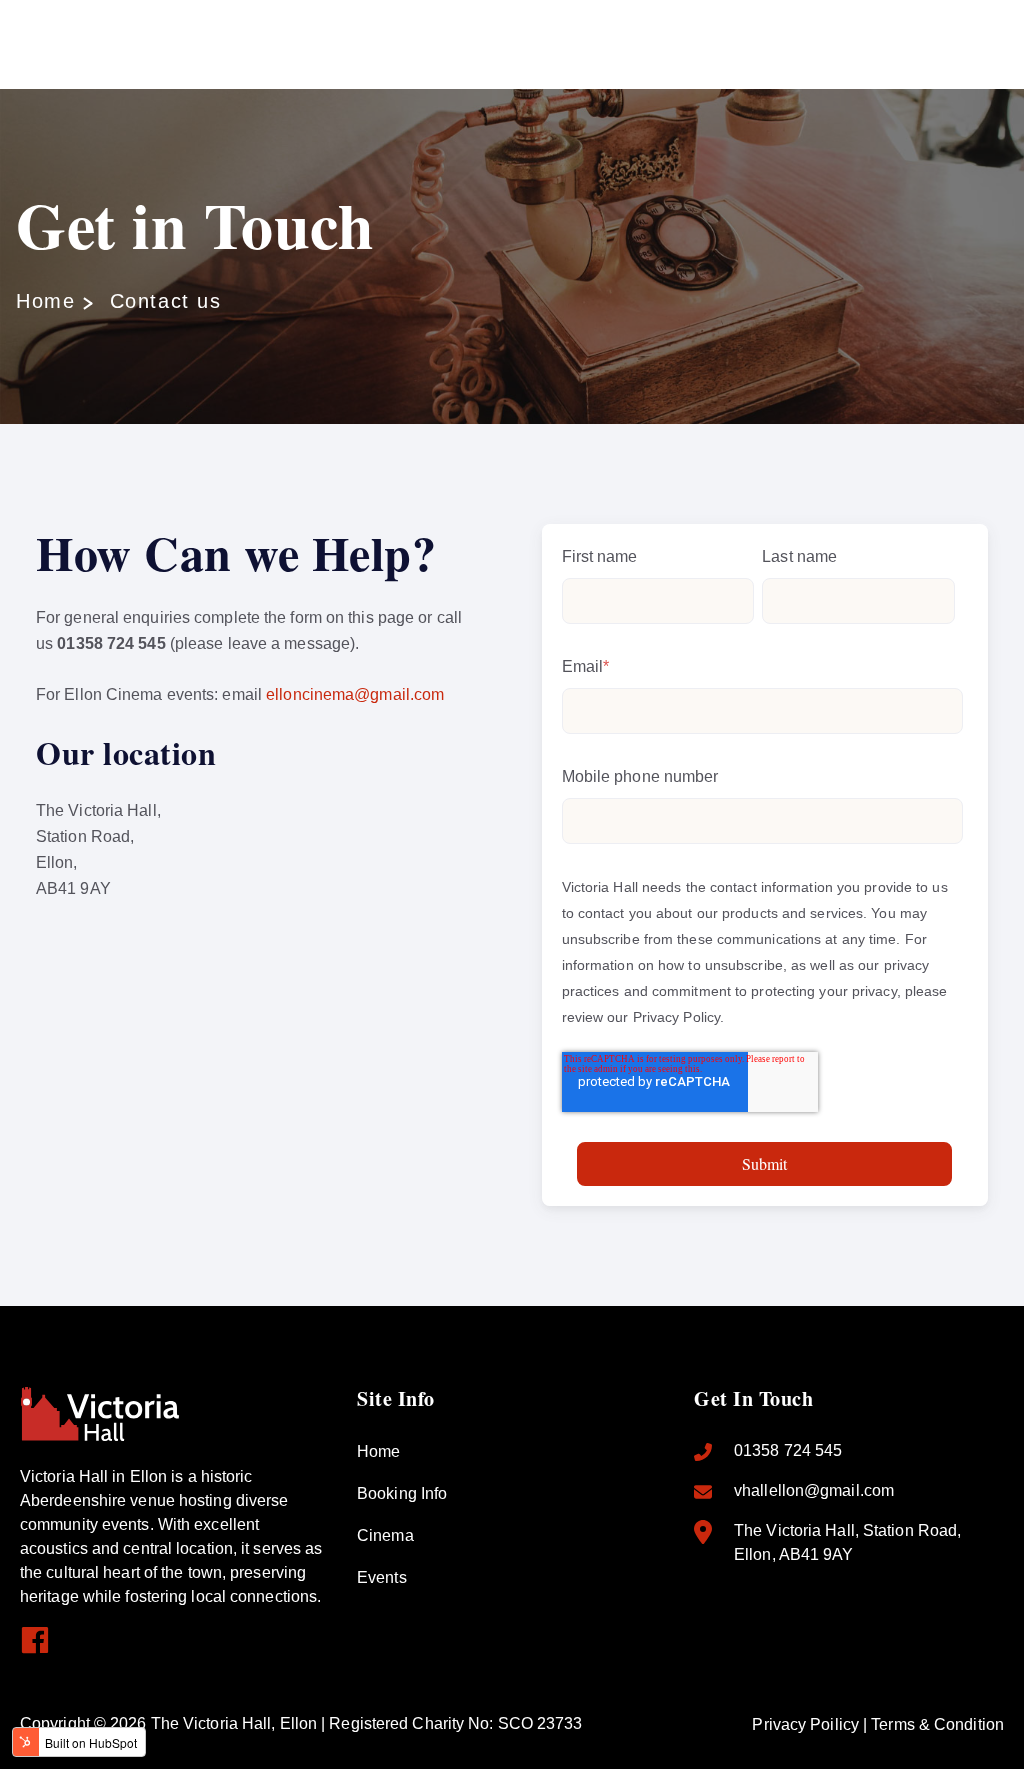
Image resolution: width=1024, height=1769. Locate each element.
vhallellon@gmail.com (814, 1490)
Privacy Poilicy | (811, 1724)
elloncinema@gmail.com (355, 694)
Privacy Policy (676, 1017)
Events (382, 1577)
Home (45, 301)
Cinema (385, 1535)
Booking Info (402, 1493)
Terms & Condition (937, 1724)
